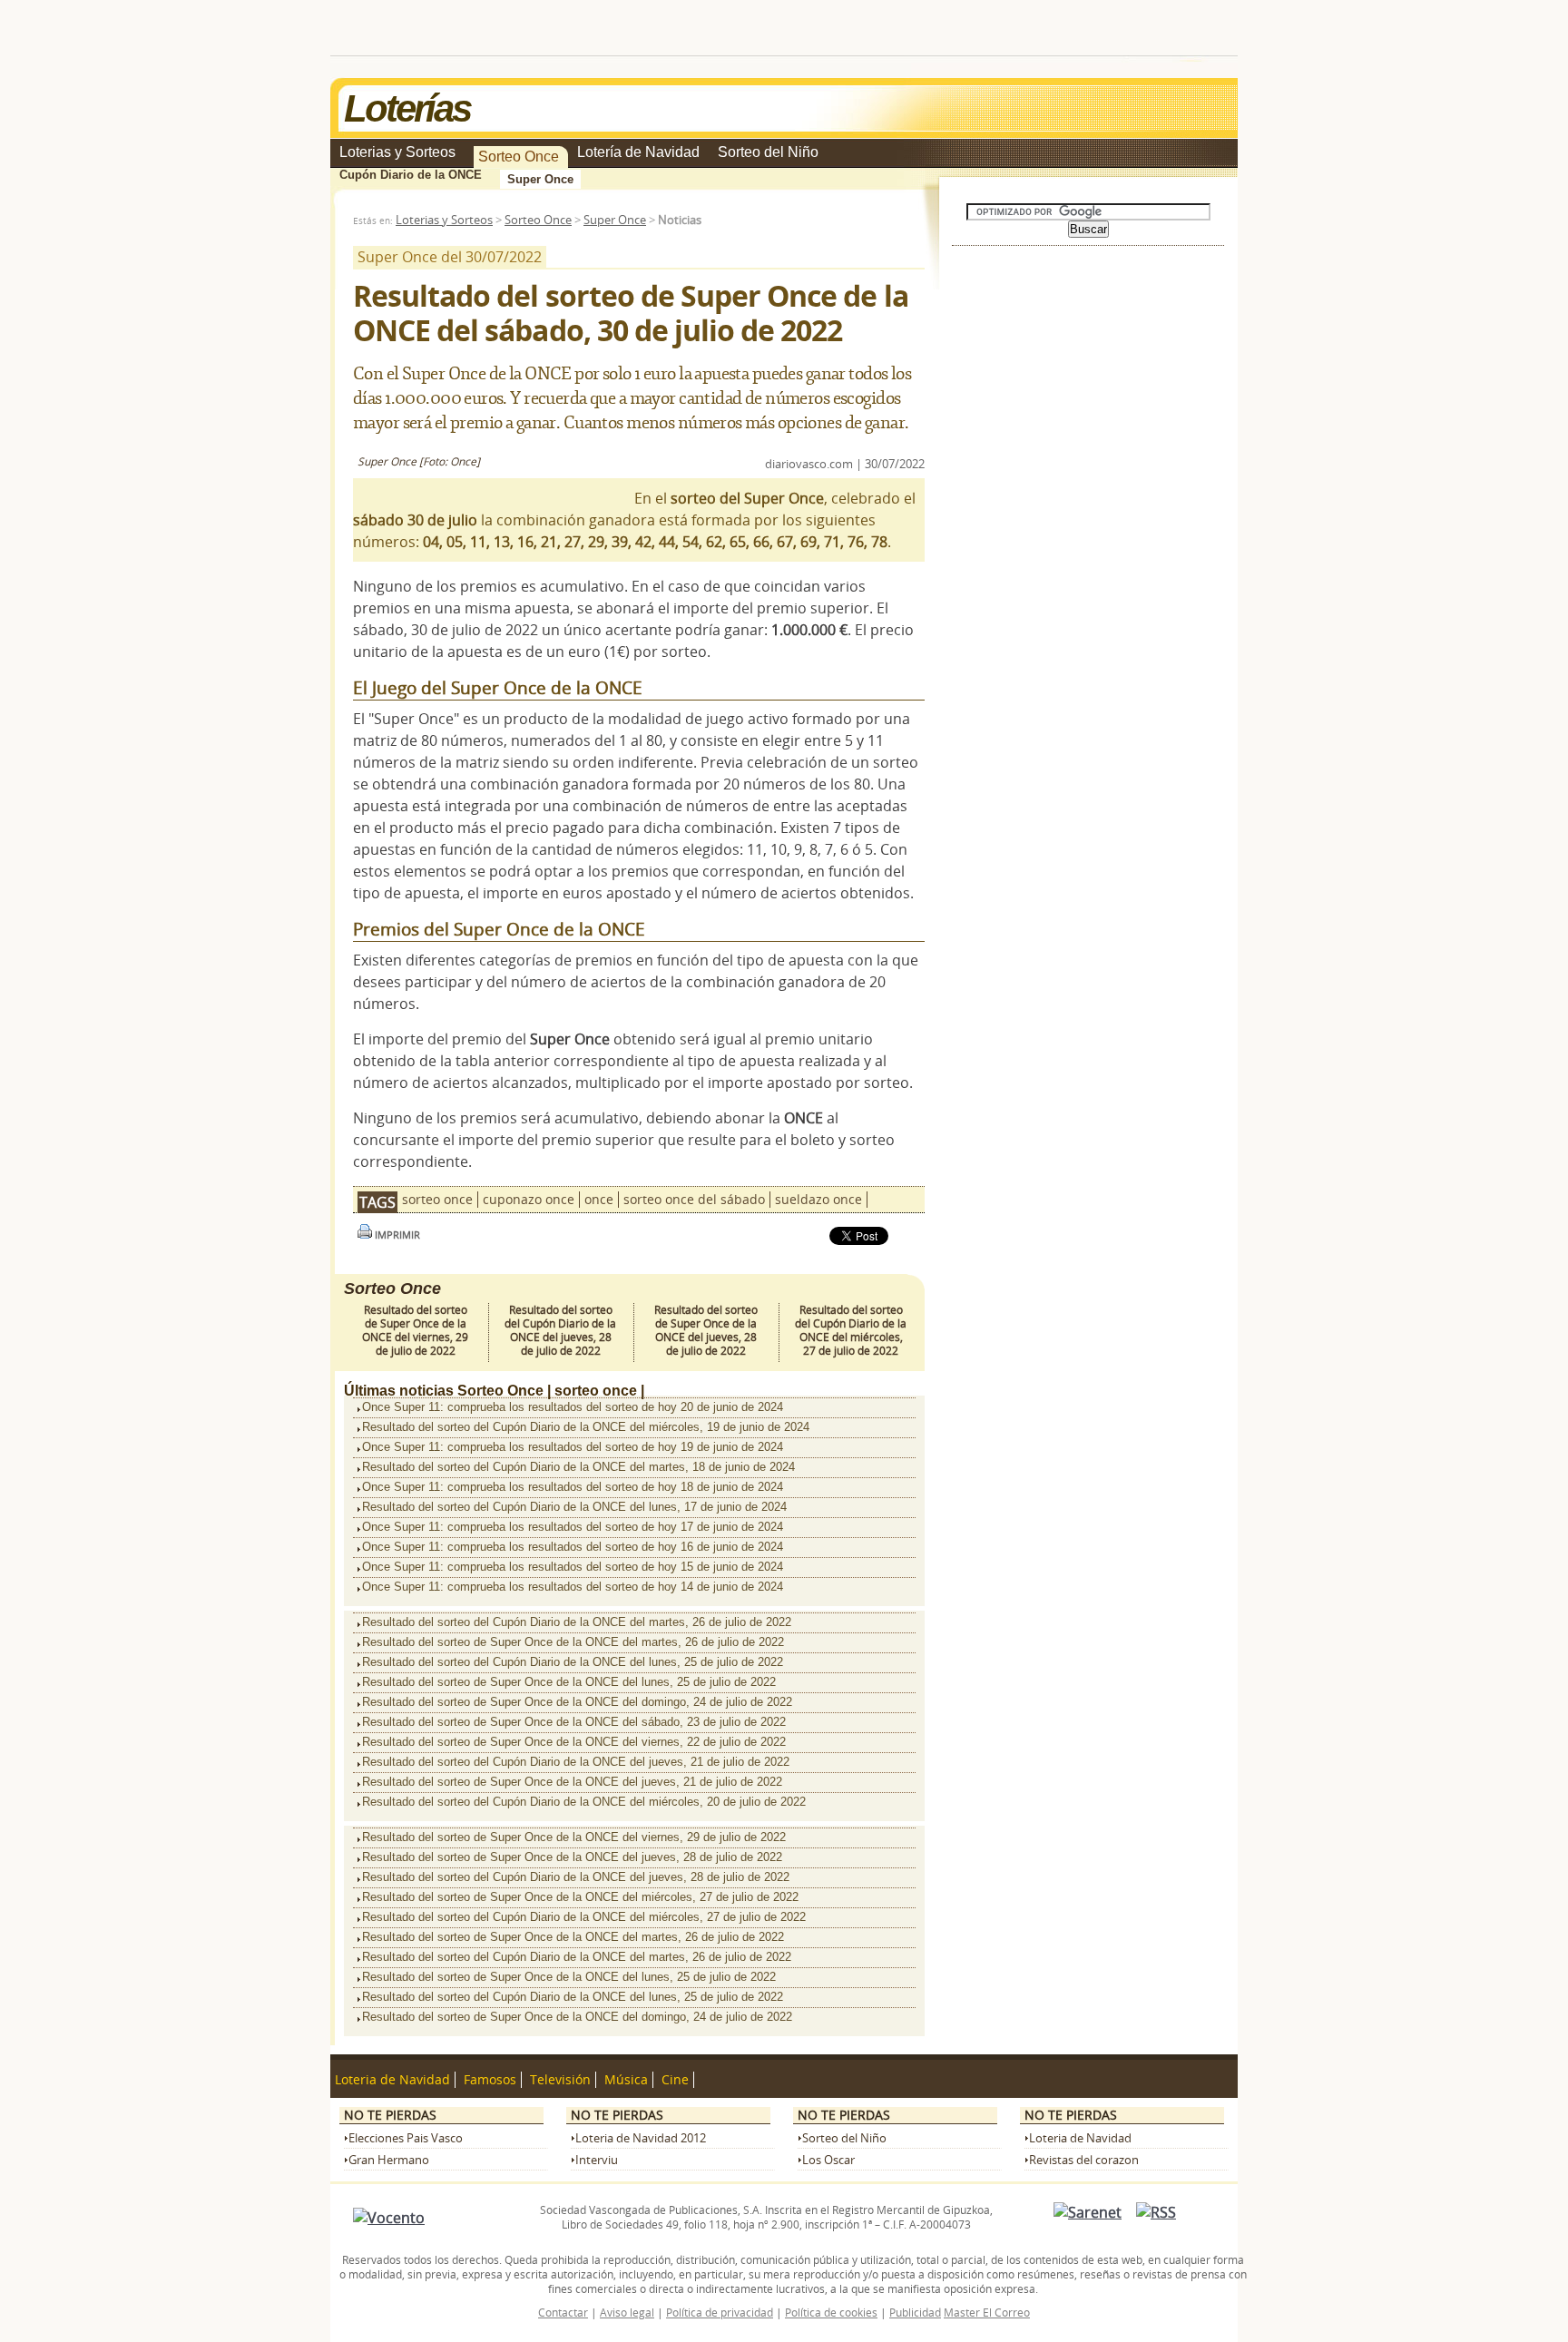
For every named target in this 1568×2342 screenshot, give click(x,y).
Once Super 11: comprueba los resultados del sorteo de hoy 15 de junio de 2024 (573, 1567)
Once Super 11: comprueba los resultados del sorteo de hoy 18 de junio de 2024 (573, 1487)
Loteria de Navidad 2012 (641, 2138)
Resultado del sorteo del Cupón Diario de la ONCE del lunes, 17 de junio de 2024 (574, 1507)
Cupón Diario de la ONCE (411, 175)
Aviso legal (627, 2312)
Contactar (563, 2312)
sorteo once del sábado (694, 1200)
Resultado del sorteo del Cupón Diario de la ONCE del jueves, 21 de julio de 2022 (576, 1762)
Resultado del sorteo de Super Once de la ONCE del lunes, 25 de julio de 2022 (569, 1682)
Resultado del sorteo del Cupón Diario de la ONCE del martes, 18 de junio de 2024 (578, 1467)
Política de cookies (831, 2312)
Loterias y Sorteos (397, 152)
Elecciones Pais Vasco (406, 2138)
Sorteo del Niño (768, 152)
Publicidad (915, 2312)
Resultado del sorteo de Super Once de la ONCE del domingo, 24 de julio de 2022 (577, 1702)
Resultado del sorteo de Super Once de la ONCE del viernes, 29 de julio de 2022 (415, 1330)
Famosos (490, 2080)
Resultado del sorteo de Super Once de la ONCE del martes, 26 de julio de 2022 (573, 1642)
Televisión (560, 2080)
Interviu (597, 2160)
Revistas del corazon (1084, 2160)
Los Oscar (828, 2160)
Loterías (407, 108)
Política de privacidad (720, 2312)
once (599, 1200)
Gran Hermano (389, 2160)
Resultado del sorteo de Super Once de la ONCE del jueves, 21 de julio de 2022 (572, 1782)
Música (626, 2080)
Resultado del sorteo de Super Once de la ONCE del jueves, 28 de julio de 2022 (706, 1330)
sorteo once (437, 1200)
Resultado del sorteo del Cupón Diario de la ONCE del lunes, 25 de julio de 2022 (573, 1662)
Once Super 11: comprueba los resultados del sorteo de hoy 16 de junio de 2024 (573, 1547)
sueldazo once (818, 1200)
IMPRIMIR (396, 1235)
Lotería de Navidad (638, 152)
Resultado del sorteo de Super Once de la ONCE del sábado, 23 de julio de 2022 (574, 1722)
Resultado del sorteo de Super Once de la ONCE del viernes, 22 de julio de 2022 (574, 1742)
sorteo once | (599, 1391)
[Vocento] (389, 2218)
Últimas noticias (399, 1391)
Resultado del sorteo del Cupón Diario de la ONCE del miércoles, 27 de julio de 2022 (851, 1330)
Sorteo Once (519, 157)
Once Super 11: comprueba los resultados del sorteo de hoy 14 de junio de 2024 (573, 1587)
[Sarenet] (1088, 2212)
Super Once (540, 179)
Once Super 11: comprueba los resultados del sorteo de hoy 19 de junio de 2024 (573, 1447)
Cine (675, 2080)
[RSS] (1156, 2212)
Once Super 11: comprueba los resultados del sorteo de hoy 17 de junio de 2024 (573, 1527)
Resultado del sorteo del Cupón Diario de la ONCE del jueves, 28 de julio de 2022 (560, 1330)
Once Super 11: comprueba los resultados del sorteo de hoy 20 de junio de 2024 (573, 1407)
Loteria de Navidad (392, 2080)
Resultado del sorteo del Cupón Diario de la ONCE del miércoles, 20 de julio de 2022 (584, 1802)
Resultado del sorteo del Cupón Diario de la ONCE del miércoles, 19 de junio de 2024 (586, 1427)
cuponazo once (529, 1200)
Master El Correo (987, 2312)
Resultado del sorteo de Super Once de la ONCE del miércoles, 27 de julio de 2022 (580, 1897)
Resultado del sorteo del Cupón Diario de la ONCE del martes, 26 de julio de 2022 (577, 1622)
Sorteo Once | (504, 1391)
